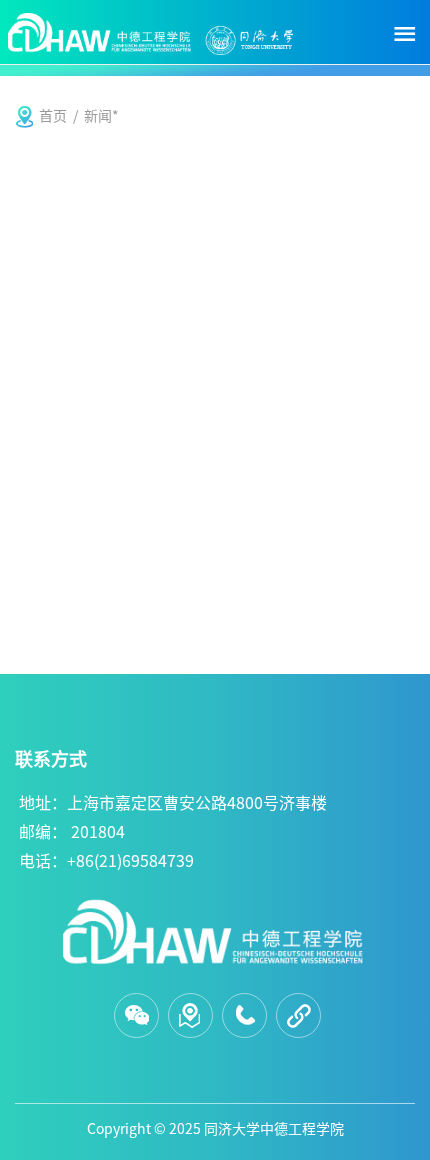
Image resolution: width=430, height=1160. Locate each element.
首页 (53, 116)
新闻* (101, 116)
